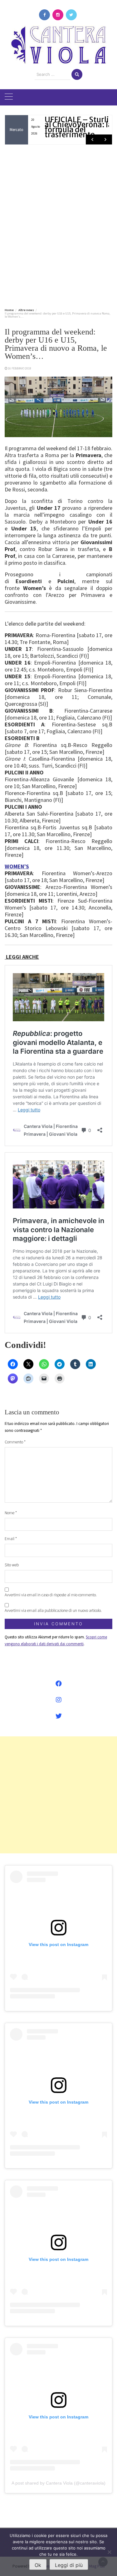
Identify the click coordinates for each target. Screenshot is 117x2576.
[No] (109, 2552)
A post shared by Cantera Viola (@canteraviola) (58, 2483)
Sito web (12, 1565)
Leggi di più (69, 2565)
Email (11, 1539)
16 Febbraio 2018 (19, 368)
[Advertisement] (58, 225)
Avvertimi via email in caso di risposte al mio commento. (51, 1595)
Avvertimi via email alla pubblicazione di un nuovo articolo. (53, 1610)
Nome (11, 1513)
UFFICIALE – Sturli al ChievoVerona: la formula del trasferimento (78, 127)
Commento (15, 1442)
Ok (38, 2565)
